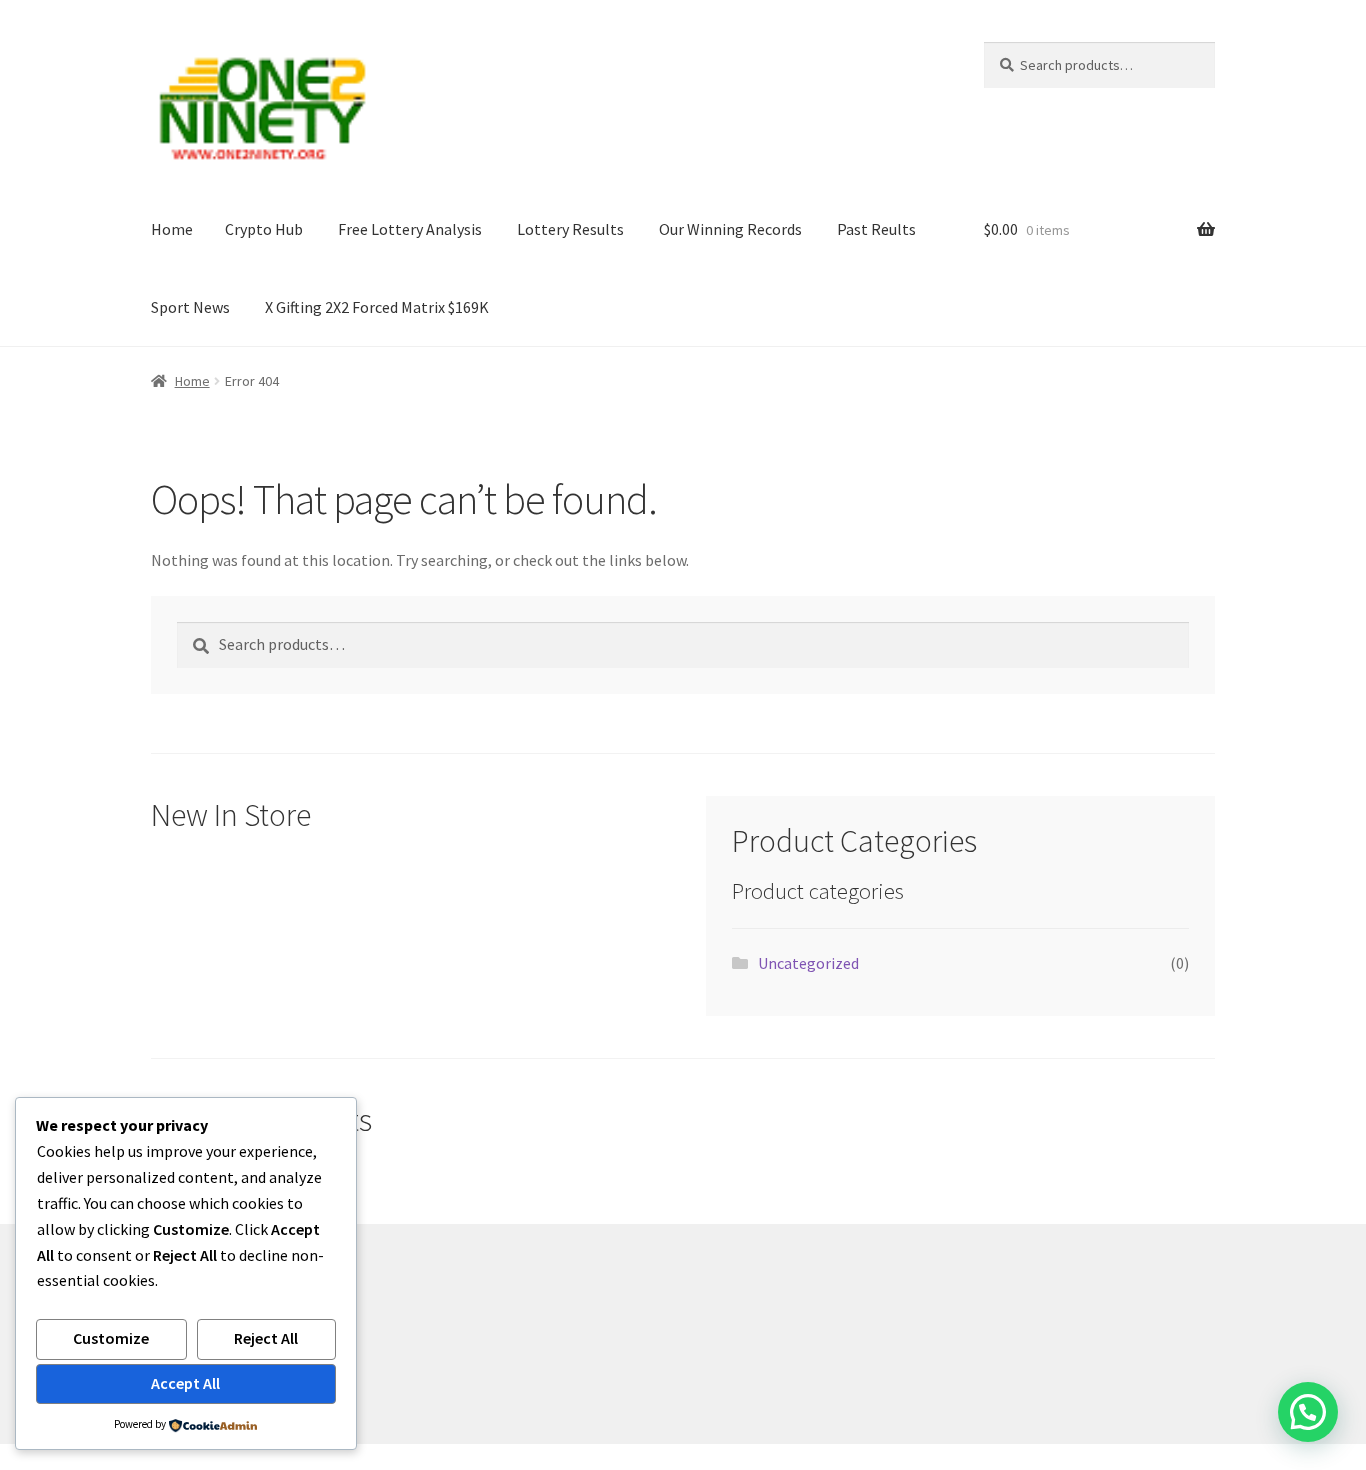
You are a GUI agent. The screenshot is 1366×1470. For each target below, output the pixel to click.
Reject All (266, 1338)
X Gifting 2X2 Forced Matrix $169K (377, 307)
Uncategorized (808, 963)
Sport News (190, 307)
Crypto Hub (264, 229)
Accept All (185, 1383)
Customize (111, 1338)
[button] (1308, 1412)
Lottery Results (570, 229)
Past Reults (876, 229)
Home (172, 229)
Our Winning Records (730, 229)
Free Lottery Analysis (410, 229)
